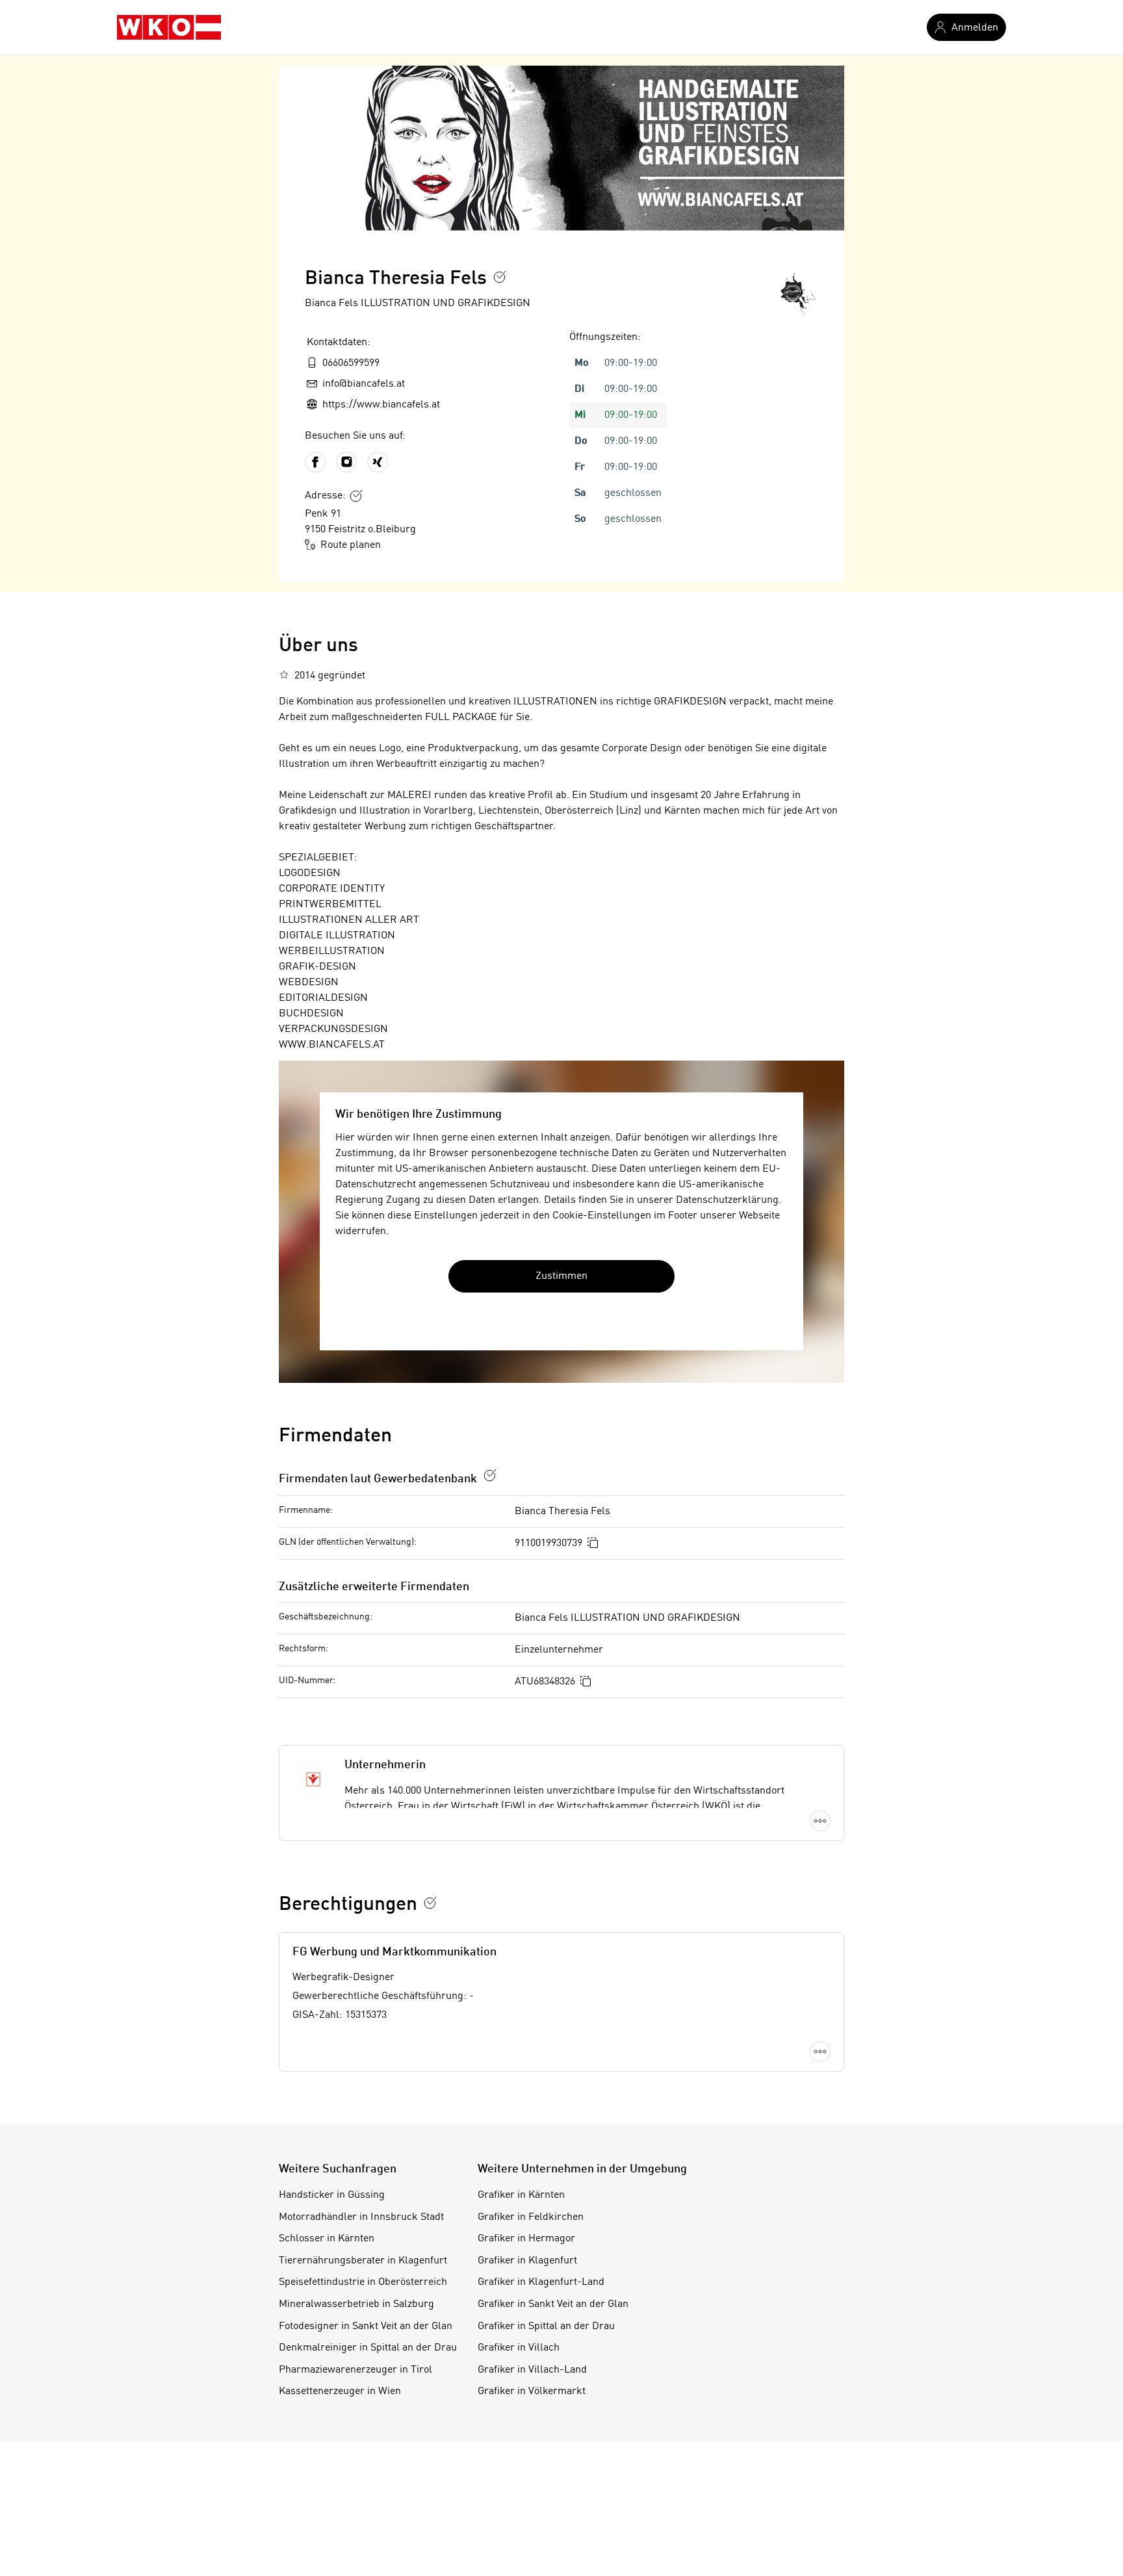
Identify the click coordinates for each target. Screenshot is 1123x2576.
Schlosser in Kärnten (327, 2239)
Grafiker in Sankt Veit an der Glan (553, 2304)
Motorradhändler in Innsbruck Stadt (361, 2217)
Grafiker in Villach (519, 2348)
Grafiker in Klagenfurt (527, 2261)
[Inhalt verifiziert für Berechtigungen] (430, 1903)
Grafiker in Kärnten (521, 2195)
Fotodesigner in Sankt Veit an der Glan (366, 2326)
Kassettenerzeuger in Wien (340, 2391)
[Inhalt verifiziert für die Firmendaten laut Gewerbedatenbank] (490, 1475)
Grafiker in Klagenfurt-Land (541, 2282)
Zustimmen (561, 1276)
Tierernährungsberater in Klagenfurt (363, 2261)
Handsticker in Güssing (332, 2195)
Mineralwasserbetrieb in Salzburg (356, 2304)
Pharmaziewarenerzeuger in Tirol (355, 2370)
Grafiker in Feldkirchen (531, 2217)
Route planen (351, 545)
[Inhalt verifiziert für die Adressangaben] (356, 496)
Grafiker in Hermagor (526, 2239)
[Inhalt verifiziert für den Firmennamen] (500, 277)
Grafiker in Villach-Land (532, 2370)
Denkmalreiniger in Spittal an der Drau (368, 2348)
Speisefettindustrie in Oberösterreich (363, 2282)
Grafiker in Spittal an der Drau (546, 2326)
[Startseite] (169, 27)
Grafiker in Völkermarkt (532, 2391)
